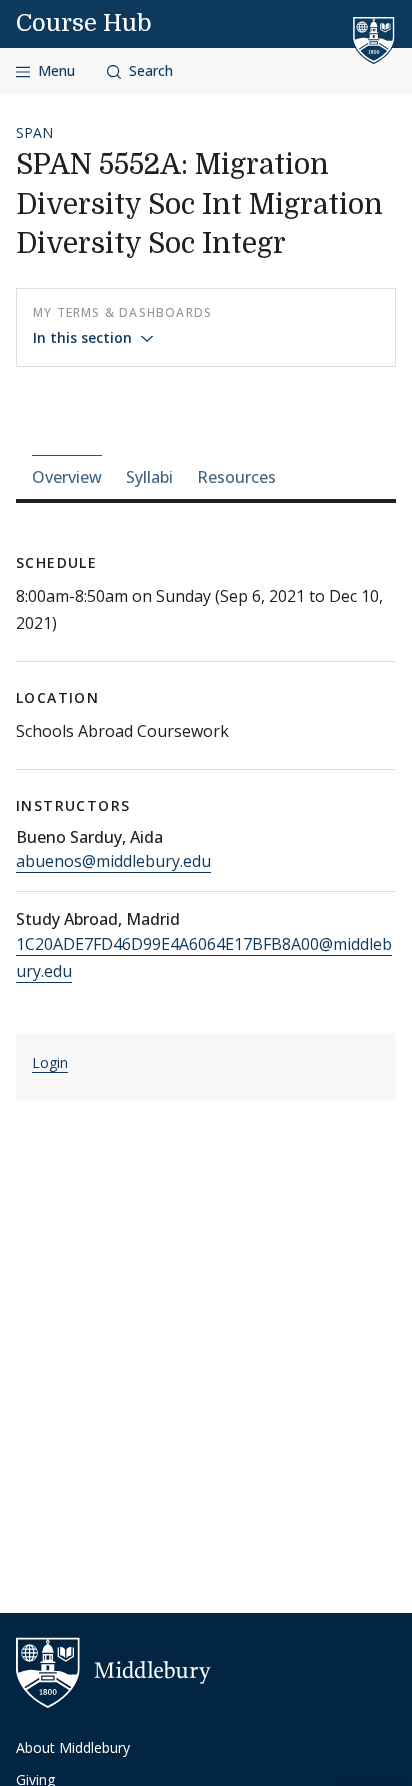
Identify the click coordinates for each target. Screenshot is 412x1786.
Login (50, 1062)
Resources (236, 477)
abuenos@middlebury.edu (113, 861)
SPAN (34, 132)
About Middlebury (73, 1747)
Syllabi (149, 477)
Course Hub (84, 23)
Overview (67, 477)
